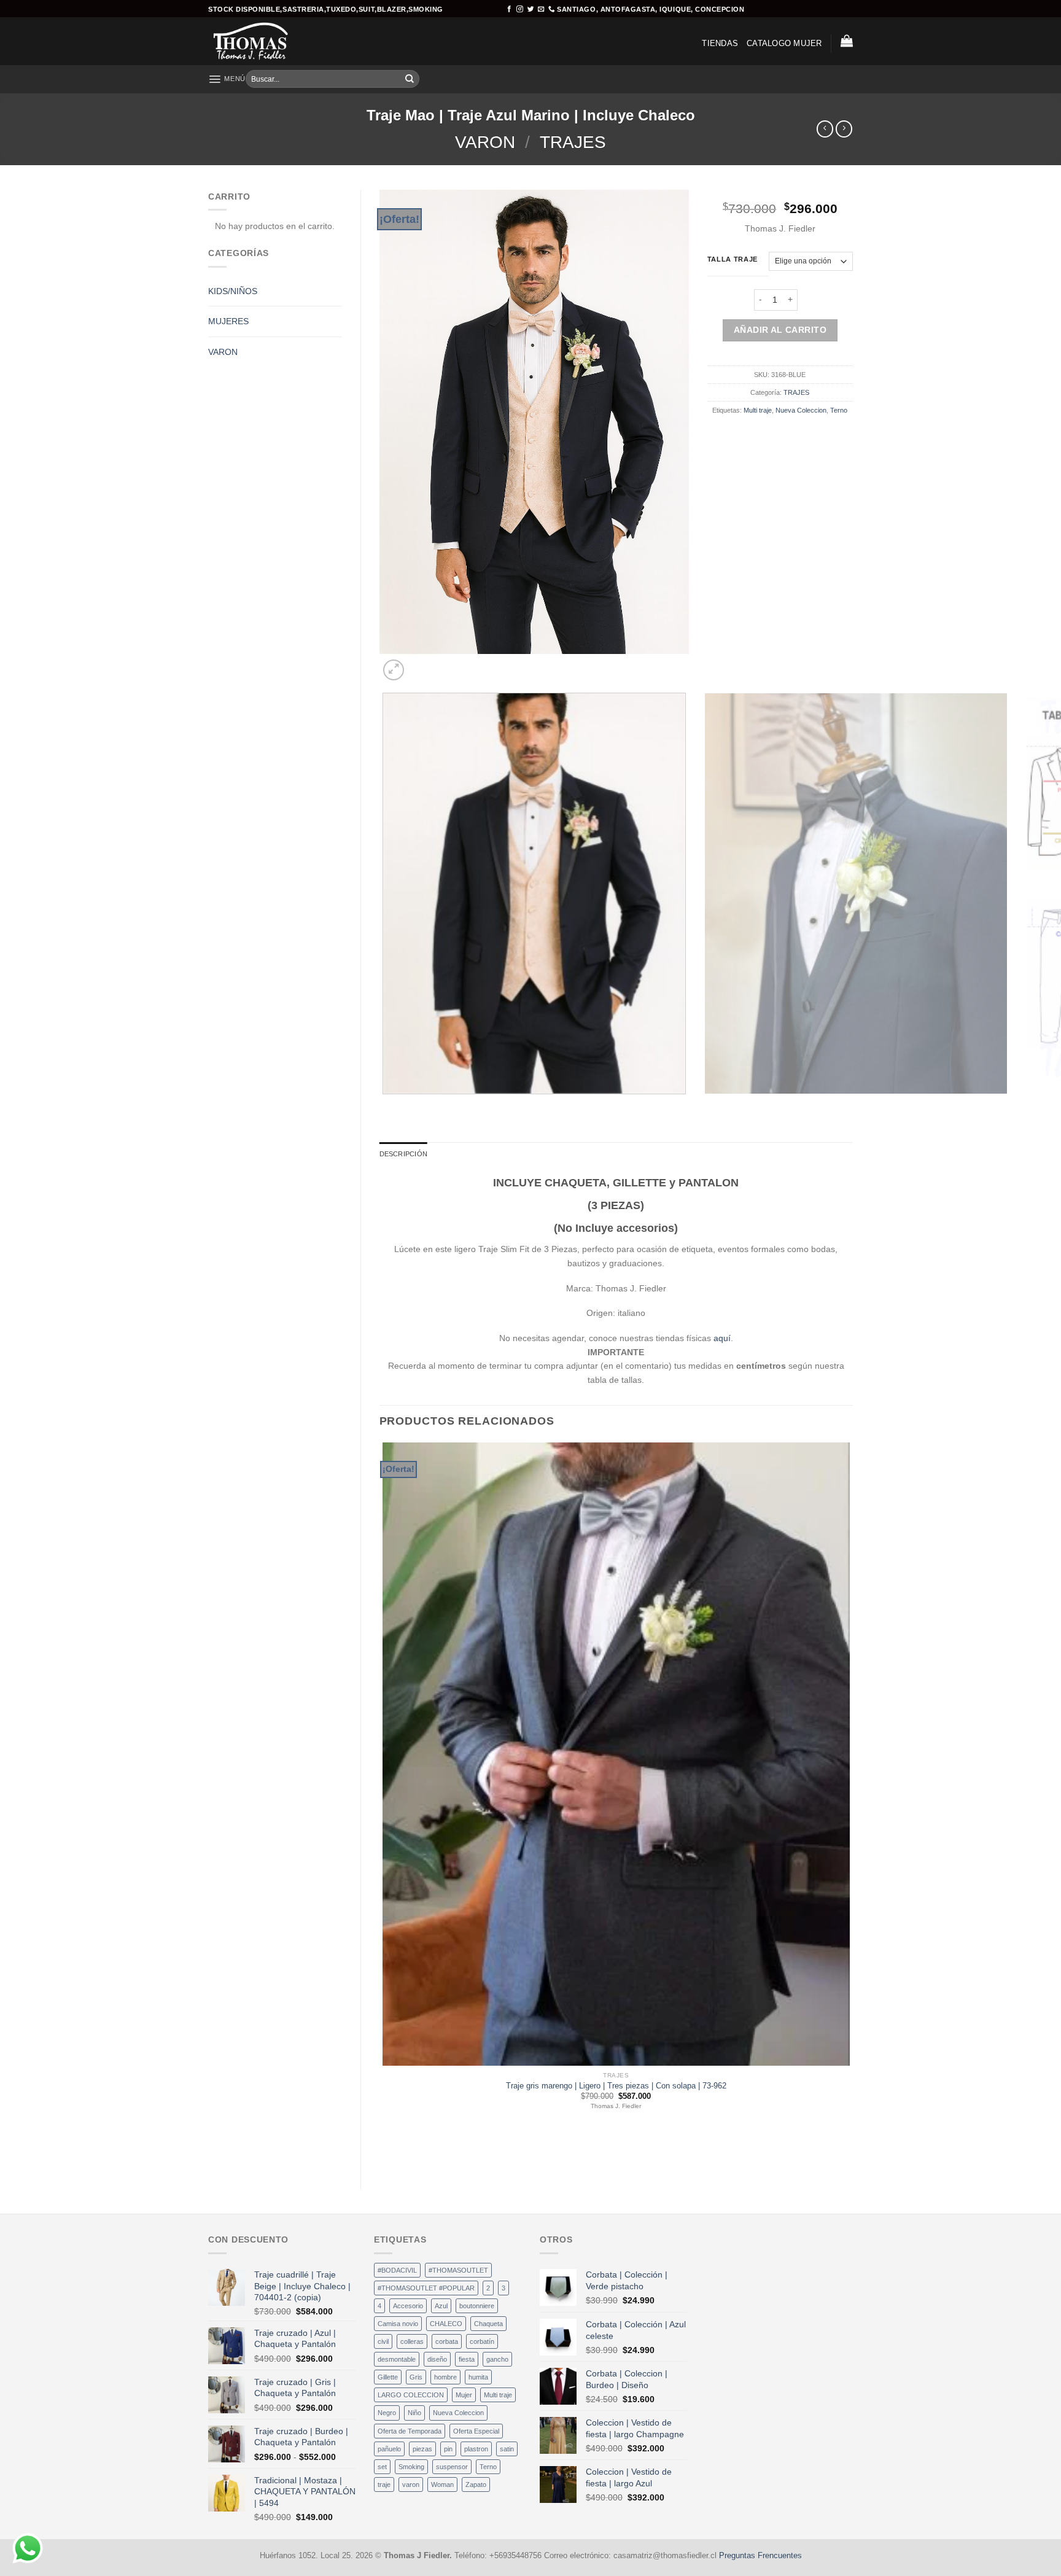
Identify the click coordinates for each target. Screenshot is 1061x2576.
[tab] (403, 1154)
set (382, 2467)
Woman (442, 2485)
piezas (422, 2449)
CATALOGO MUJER (784, 44)
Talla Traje (733, 259)
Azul (441, 2306)
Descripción (403, 1154)
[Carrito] (847, 41)
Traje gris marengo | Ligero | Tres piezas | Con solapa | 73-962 (616, 2086)
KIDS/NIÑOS (233, 291)
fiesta (467, 2359)
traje (384, 2485)
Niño (414, 2413)
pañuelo (389, 2449)
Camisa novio (398, 2324)
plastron (476, 2449)
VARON (485, 142)
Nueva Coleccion (801, 410)
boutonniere (477, 2306)
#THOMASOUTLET (458, 2270)
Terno (839, 410)
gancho (497, 2359)
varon (411, 2485)
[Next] (420, 665)
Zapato (476, 2485)
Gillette (388, 2377)
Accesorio (408, 2306)
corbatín (482, 2341)
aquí (722, 1338)
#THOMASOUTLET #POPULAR (426, 2288)
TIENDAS (720, 44)
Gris (416, 2377)
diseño (437, 2359)
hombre (445, 2377)
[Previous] (384, 1105)
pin (448, 2449)
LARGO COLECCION (411, 2395)
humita (478, 2377)
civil (383, 2341)
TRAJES (573, 142)
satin (507, 2449)
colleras (412, 2341)
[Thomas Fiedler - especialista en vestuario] (259, 41)
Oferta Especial (476, 2431)
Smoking (411, 2467)
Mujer (464, 2395)
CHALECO (446, 2324)
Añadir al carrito (780, 330)
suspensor (452, 2467)
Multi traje (758, 410)
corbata (447, 2341)
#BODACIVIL (397, 2270)
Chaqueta (488, 2324)
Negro (387, 2413)
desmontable (397, 2359)
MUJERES (228, 321)
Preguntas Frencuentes (760, 2556)
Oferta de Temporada (410, 2431)
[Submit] (410, 79)
